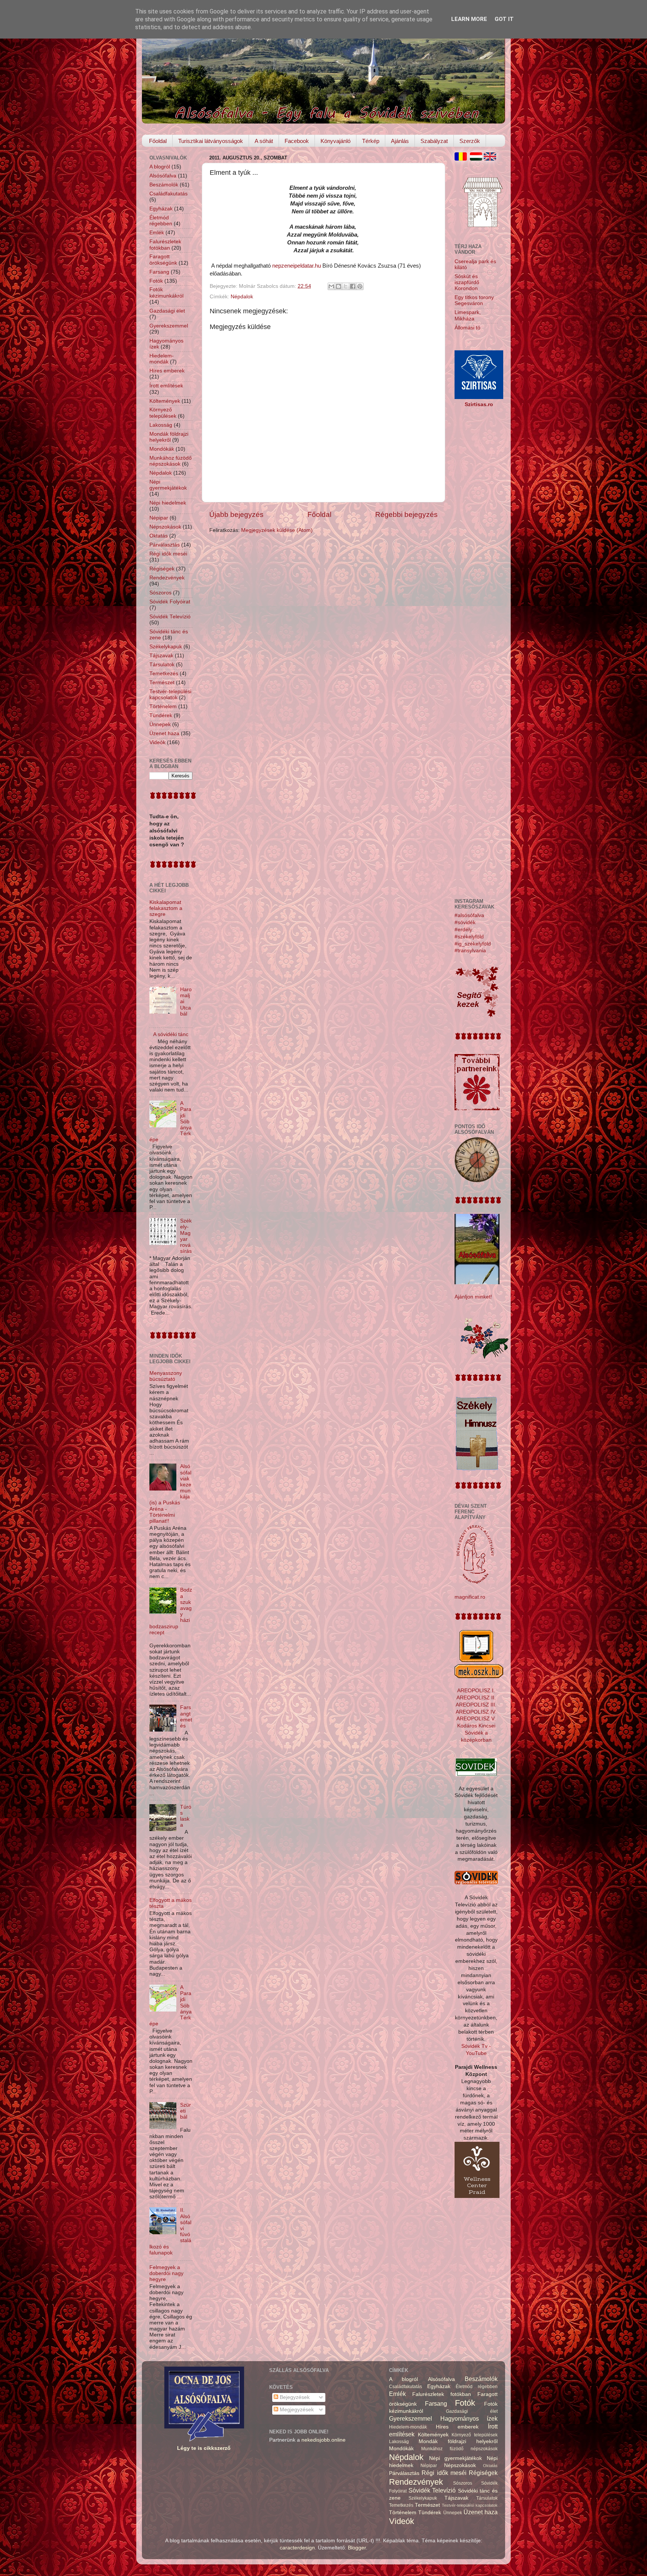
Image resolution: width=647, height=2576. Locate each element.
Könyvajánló (335, 141)
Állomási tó (467, 328)
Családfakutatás (168, 194)
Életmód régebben (161, 221)
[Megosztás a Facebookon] (353, 286)
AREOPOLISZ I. (476, 1691)
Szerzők (470, 141)
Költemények (165, 401)
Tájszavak (161, 656)
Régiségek (162, 569)
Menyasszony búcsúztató (166, 1376)
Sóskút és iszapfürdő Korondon (467, 282)
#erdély (463, 930)
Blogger (357, 2548)
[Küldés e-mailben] (331, 286)
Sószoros (160, 593)
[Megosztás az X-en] (346, 286)
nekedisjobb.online (323, 2440)
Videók (157, 742)
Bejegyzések (294, 2397)
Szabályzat (434, 141)
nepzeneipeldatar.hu (297, 266)
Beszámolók (164, 185)
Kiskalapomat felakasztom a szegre (166, 908)
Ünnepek (160, 724)
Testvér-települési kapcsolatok (170, 695)
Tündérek (161, 715)
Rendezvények (167, 578)
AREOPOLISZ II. (476, 1698)
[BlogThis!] (338, 286)
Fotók (156, 281)
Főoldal (158, 141)
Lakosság (161, 425)
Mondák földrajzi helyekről (169, 437)
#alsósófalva (469, 915)
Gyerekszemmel (169, 326)
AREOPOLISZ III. (476, 1705)
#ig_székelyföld (473, 944)
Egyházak (161, 209)
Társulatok (162, 665)
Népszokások (165, 527)
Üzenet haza (164, 733)
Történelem (163, 707)
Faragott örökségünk (163, 260)
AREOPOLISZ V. (476, 1719)
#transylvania (470, 951)
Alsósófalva (163, 176)
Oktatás (159, 536)
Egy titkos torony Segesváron (474, 300)
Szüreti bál (186, 2111)
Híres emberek (167, 371)
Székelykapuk (166, 647)
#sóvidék (465, 922)
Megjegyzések (296, 2410)
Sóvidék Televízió (170, 617)
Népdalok (242, 297)
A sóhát (264, 141)
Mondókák (162, 449)
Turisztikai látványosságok (211, 141)
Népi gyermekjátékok (168, 485)
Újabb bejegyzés (236, 514)
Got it (504, 19)
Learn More (469, 19)
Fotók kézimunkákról (166, 293)
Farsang (159, 272)
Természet (162, 683)
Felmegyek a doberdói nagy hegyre (166, 2273)
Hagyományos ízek (469, 2418)
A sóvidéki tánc (171, 1034)
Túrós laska (186, 1816)
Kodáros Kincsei (476, 1726)
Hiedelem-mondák (162, 359)
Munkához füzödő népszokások (171, 461)
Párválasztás (165, 545)
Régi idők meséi (168, 554)
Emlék (157, 233)
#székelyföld (469, 937)
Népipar (159, 518)
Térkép (371, 141)
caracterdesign (297, 2548)
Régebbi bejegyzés (406, 514)
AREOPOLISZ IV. (476, 1712)
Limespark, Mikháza (468, 315)
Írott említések (166, 386)
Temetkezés (164, 674)
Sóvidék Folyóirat (170, 602)
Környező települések (163, 413)
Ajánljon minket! (473, 1297)
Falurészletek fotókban (165, 245)
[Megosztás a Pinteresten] (360, 286)
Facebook (297, 141)
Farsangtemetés (186, 1717)
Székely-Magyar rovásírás (186, 1236)
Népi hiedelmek (168, 503)
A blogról (160, 167)
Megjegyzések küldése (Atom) (277, 530)
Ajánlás (400, 141)
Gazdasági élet (167, 311)
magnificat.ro (470, 1597)
